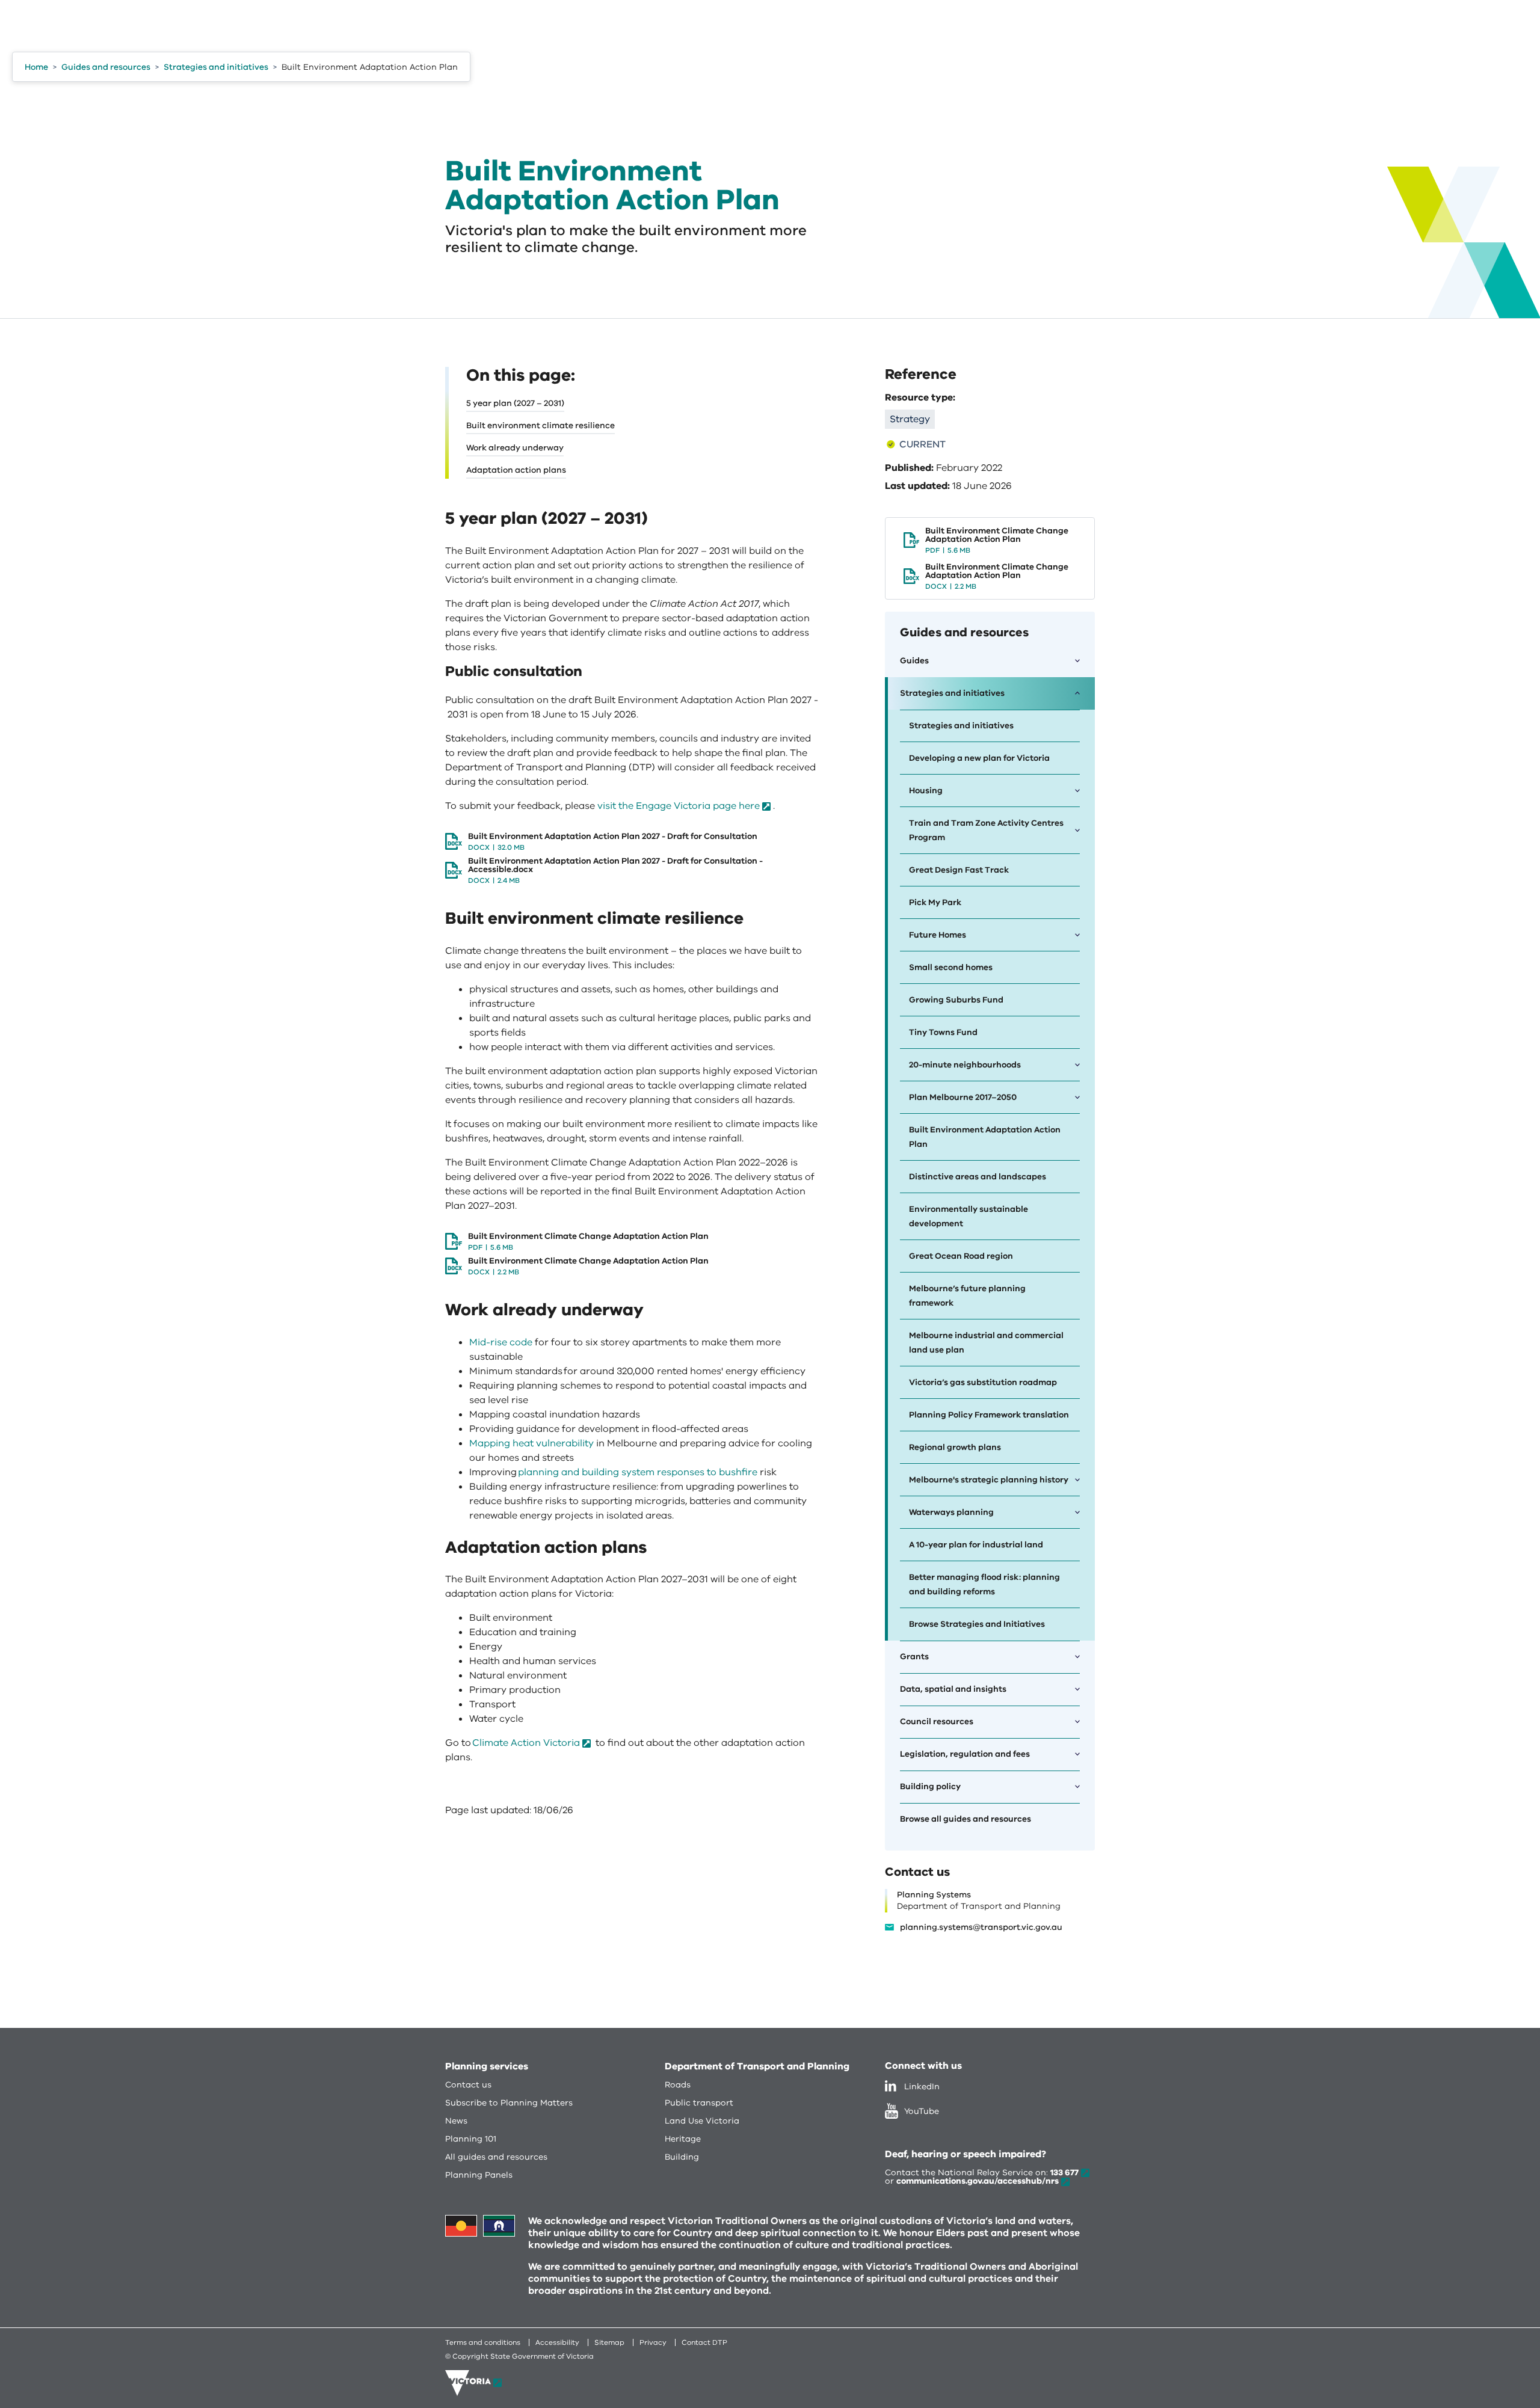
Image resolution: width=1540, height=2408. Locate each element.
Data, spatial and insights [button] (953, 1689)
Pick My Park (935, 902)
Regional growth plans (955, 1447)
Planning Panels (479, 2175)
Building (682, 2157)
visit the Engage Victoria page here (679, 806)
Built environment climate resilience (541, 425)
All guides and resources (496, 2157)
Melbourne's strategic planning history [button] (989, 1480)
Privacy (653, 2342)
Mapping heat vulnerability (531, 1443)
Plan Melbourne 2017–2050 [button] (963, 1097)
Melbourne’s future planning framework (967, 1296)
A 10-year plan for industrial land (976, 1545)
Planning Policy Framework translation (989, 1415)
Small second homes (951, 967)
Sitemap (609, 2342)
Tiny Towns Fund (943, 1032)
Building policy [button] (930, 1786)
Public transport (699, 2103)
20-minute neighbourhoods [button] (965, 1065)
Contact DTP (704, 2342)
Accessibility (557, 2342)
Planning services (487, 2066)
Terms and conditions (483, 2342)
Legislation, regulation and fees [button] (965, 1754)
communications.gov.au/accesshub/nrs (978, 2181)
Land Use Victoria (702, 2121)
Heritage (683, 2139)
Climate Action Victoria (526, 1743)
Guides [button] (914, 661)
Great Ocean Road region (961, 1256)
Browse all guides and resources (966, 1819)
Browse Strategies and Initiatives (977, 1624)
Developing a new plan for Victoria (979, 758)
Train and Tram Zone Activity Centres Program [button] (986, 830)
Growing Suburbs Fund (956, 1000)
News (456, 2121)
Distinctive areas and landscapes (978, 1177)
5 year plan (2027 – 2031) (515, 403)
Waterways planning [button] (951, 1512)
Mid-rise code (501, 1342)
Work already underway (515, 448)
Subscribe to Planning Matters (509, 2103)
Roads (678, 2085)
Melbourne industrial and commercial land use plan (986, 1343)
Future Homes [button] (938, 935)
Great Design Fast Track (959, 870)
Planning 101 (471, 2139)
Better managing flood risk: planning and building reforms (984, 1584)
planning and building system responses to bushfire (638, 1472)
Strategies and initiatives (961, 726)
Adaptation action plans (516, 470)
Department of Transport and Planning (757, 2066)
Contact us (468, 2085)
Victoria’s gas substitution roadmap (983, 1382)
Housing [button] (926, 791)
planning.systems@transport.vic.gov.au (981, 1927)
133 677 (1064, 2173)
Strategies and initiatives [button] (952, 693)
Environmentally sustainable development (969, 1216)
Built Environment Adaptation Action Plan (985, 1137)
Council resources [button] (937, 1722)
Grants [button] (914, 1657)
